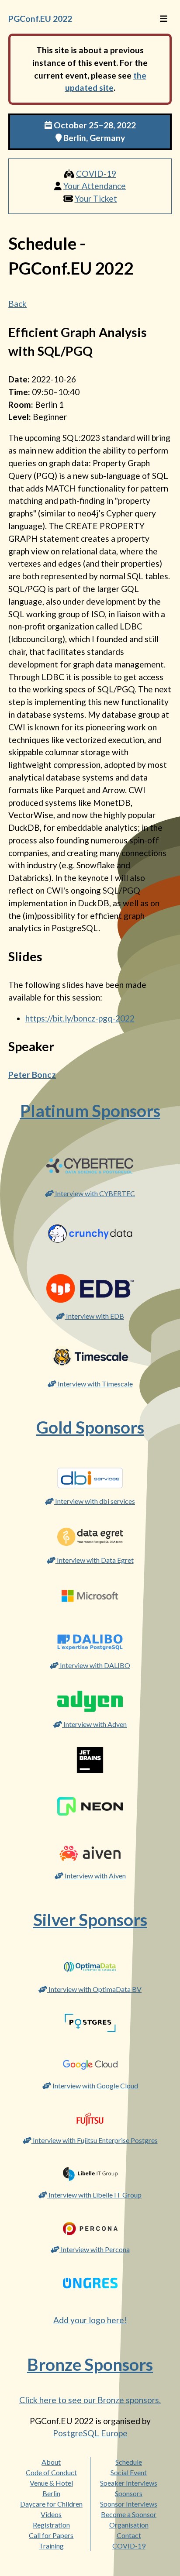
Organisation (129, 2525)
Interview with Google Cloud (95, 2086)
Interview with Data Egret (95, 1560)
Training (51, 2546)
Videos (51, 2514)
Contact (129, 2535)
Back (17, 304)
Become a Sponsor (129, 2514)
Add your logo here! (90, 2320)
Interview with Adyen (94, 1724)
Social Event (129, 2472)
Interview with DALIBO (94, 1665)
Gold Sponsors (90, 1427)
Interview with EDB (94, 1316)
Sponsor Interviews (129, 2504)
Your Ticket (96, 198)
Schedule (129, 2462)
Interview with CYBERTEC (94, 1193)
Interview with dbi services (94, 1501)
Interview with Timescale (95, 1384)
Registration (51, 2525)
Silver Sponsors (90, 1919)
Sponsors (129, 2493)
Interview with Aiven (95, 1876)
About (51, 2462)
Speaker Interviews (129, 2483)
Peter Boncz (32, 1075)
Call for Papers (51, 2535)
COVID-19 (96, 174)
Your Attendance (95, 186)
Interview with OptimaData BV (94, 1989)
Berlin (51, 2493)
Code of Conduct (51, 2472)
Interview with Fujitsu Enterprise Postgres (95, 2140)
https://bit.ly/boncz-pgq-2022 (80, 1018)
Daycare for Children (51, 2504)
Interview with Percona (95, 2249)
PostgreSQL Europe (90, 2433)
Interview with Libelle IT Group (94, 2195)
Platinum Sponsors (90, 1111)
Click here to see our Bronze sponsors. (90, 2400)
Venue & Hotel (51, 2483)
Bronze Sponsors (90, 2364)
